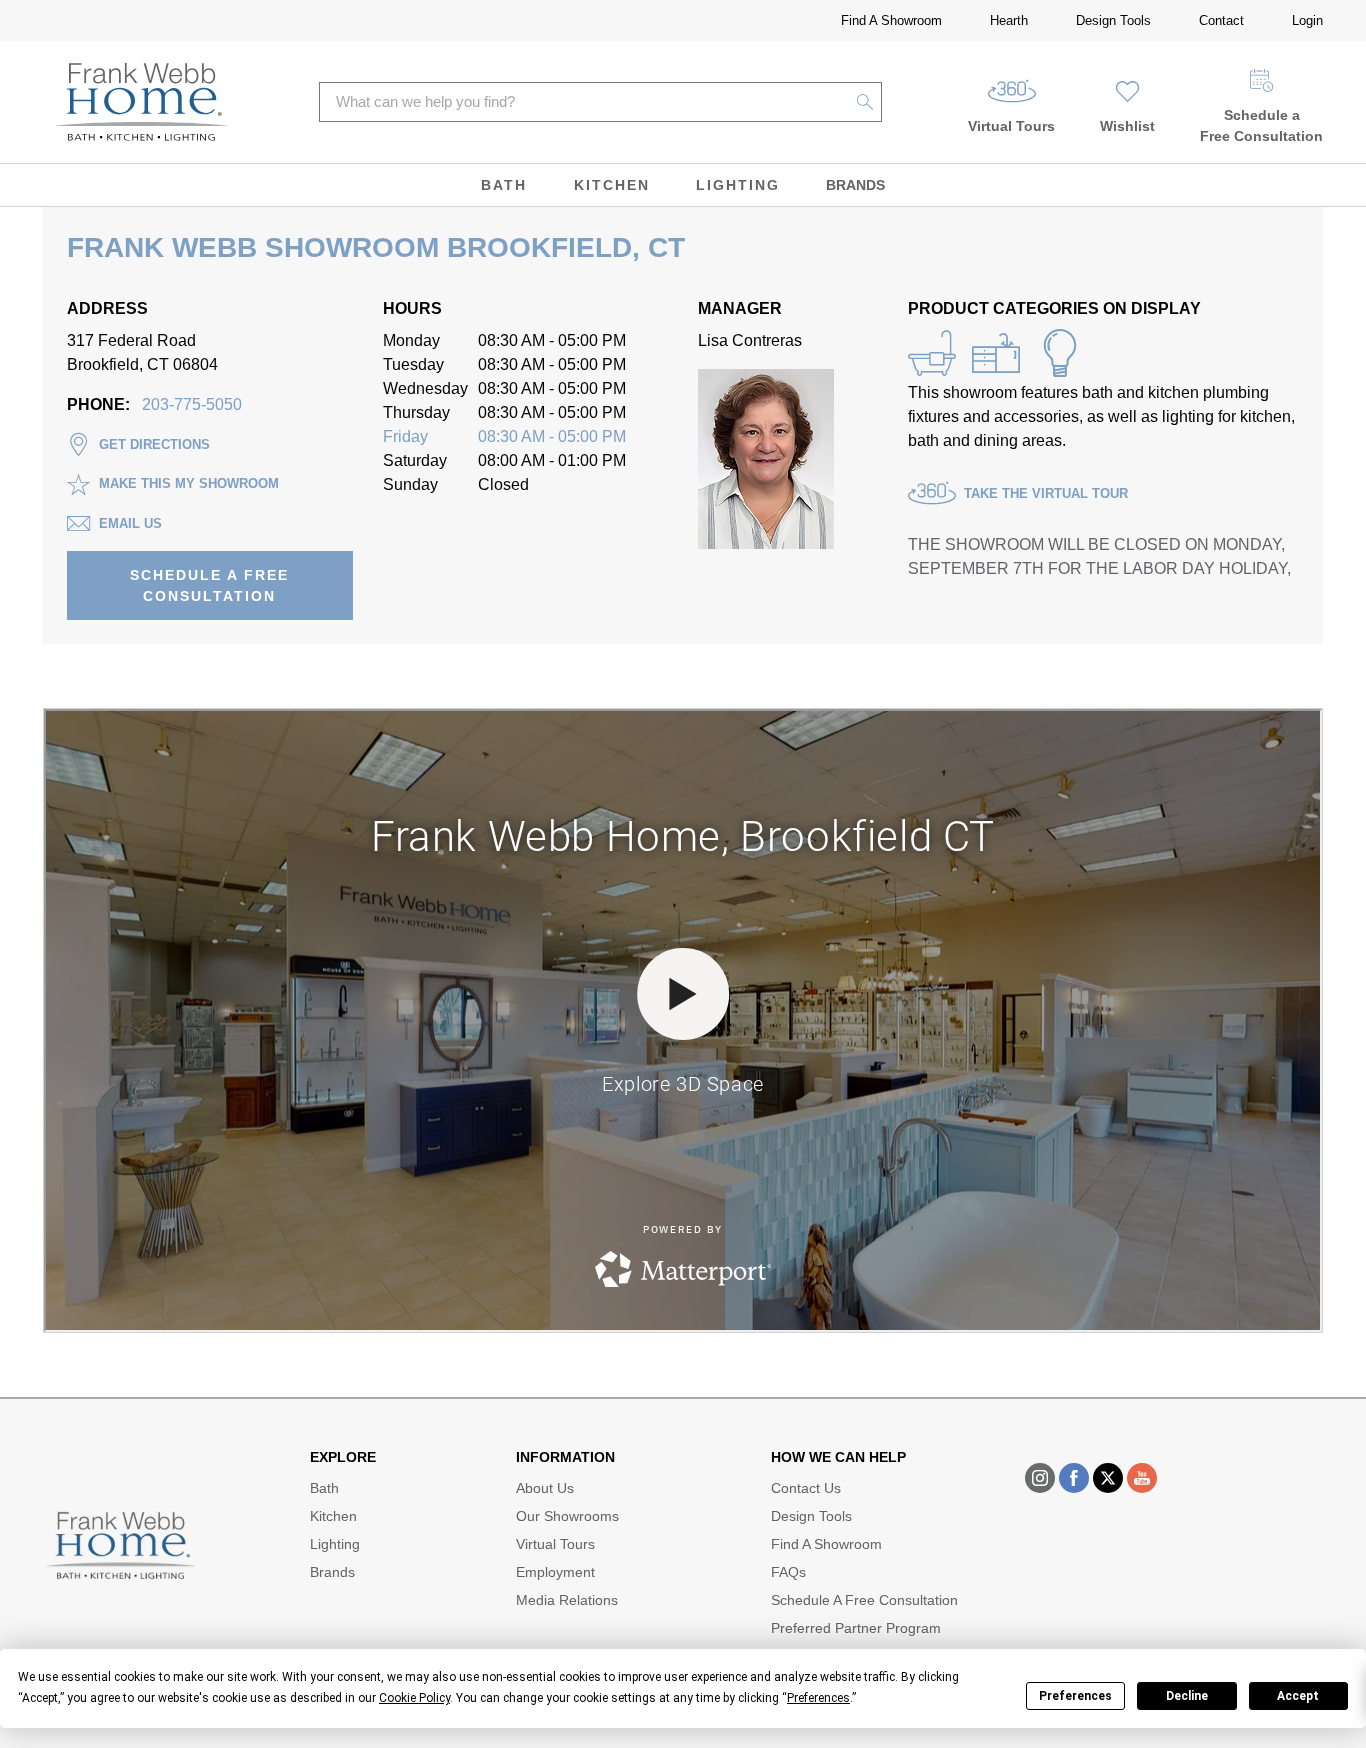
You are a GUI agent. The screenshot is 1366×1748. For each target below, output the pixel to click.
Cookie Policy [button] (414, 1698)
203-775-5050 (192, 404)
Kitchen (612, 185)
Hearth (1009, 20)
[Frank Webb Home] (141, 102)
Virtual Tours (1011, 126)
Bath (504, 185)
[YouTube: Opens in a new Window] (1142, 1478)
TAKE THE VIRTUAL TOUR (1046, 493)
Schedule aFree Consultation (1261, 125)
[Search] (865, 102)
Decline (1187, 1696)
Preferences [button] (818, 1698)
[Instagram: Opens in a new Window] (1040, 1478)
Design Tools (1113, 20)
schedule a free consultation (209, 585)
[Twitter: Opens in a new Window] (1108, 1478)
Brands (855, 185)
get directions (154, 444)
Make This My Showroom (189, 483)
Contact (1221, 20)
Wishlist (1127, 126)
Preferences (1075, 1696)
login (1307, 20)
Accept (1298, 1696)
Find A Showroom (891, 20)
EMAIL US (130, 523)
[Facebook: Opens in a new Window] (1074, 1478)
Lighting (738, 185)
